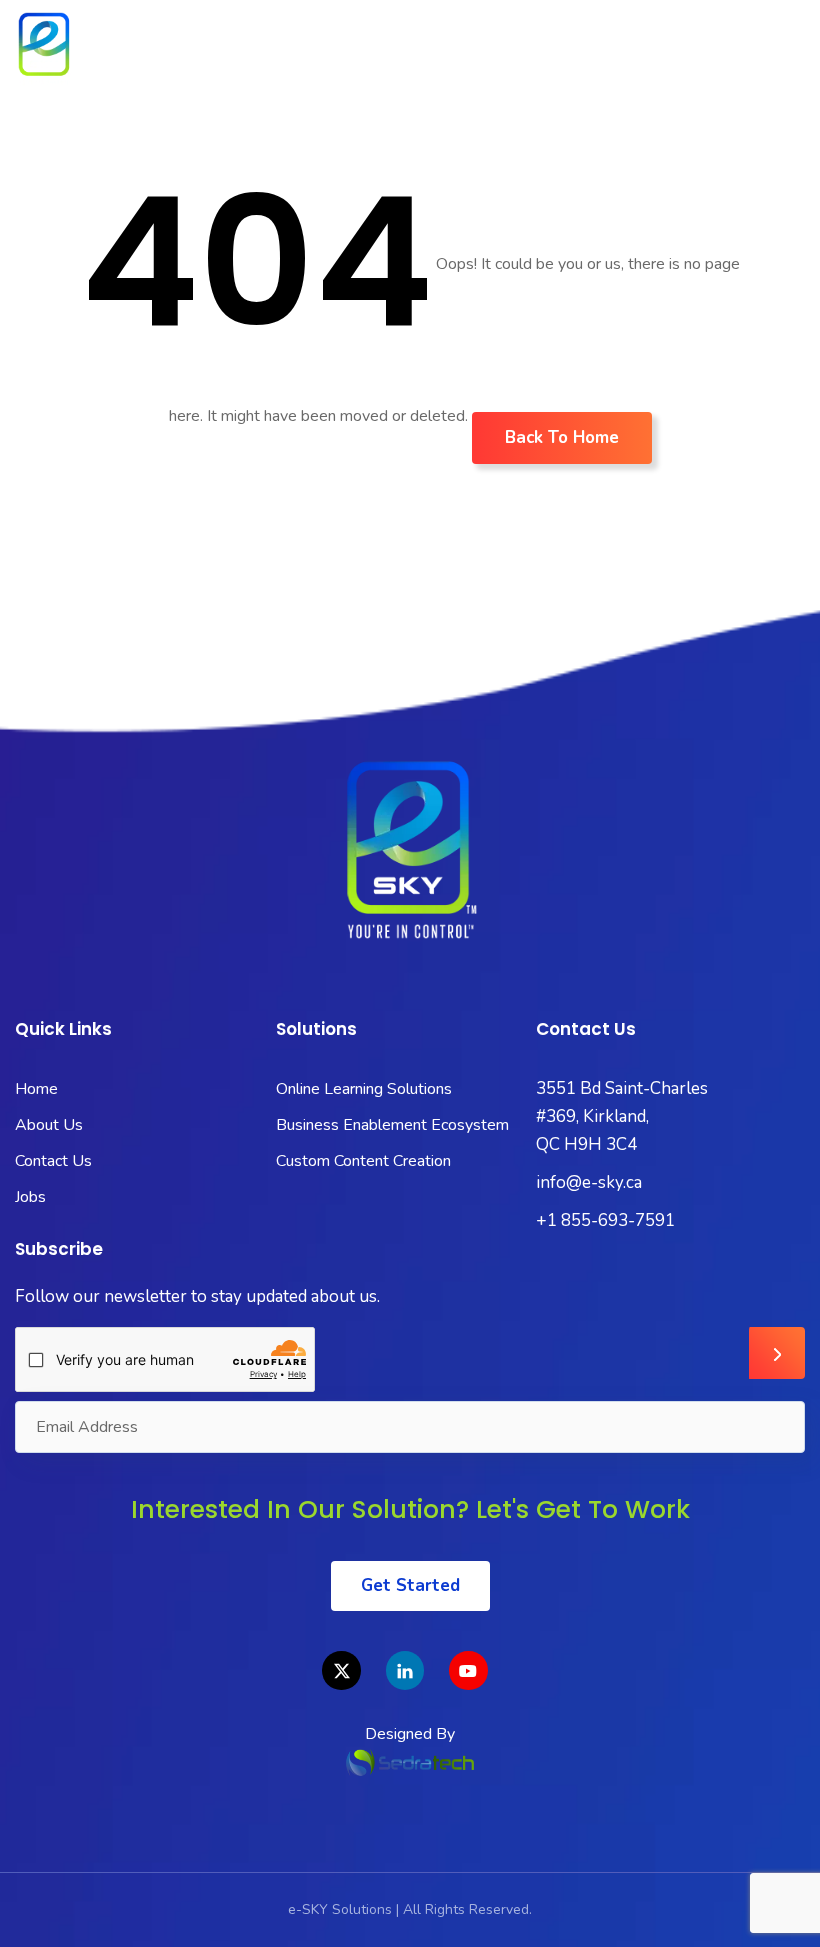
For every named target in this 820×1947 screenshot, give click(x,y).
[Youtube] (468, 1670)
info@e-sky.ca (589, 1182)
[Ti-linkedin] (405, 1670)
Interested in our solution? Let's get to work (410, 1509)
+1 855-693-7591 (605, 1220)
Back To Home (562, 437)
